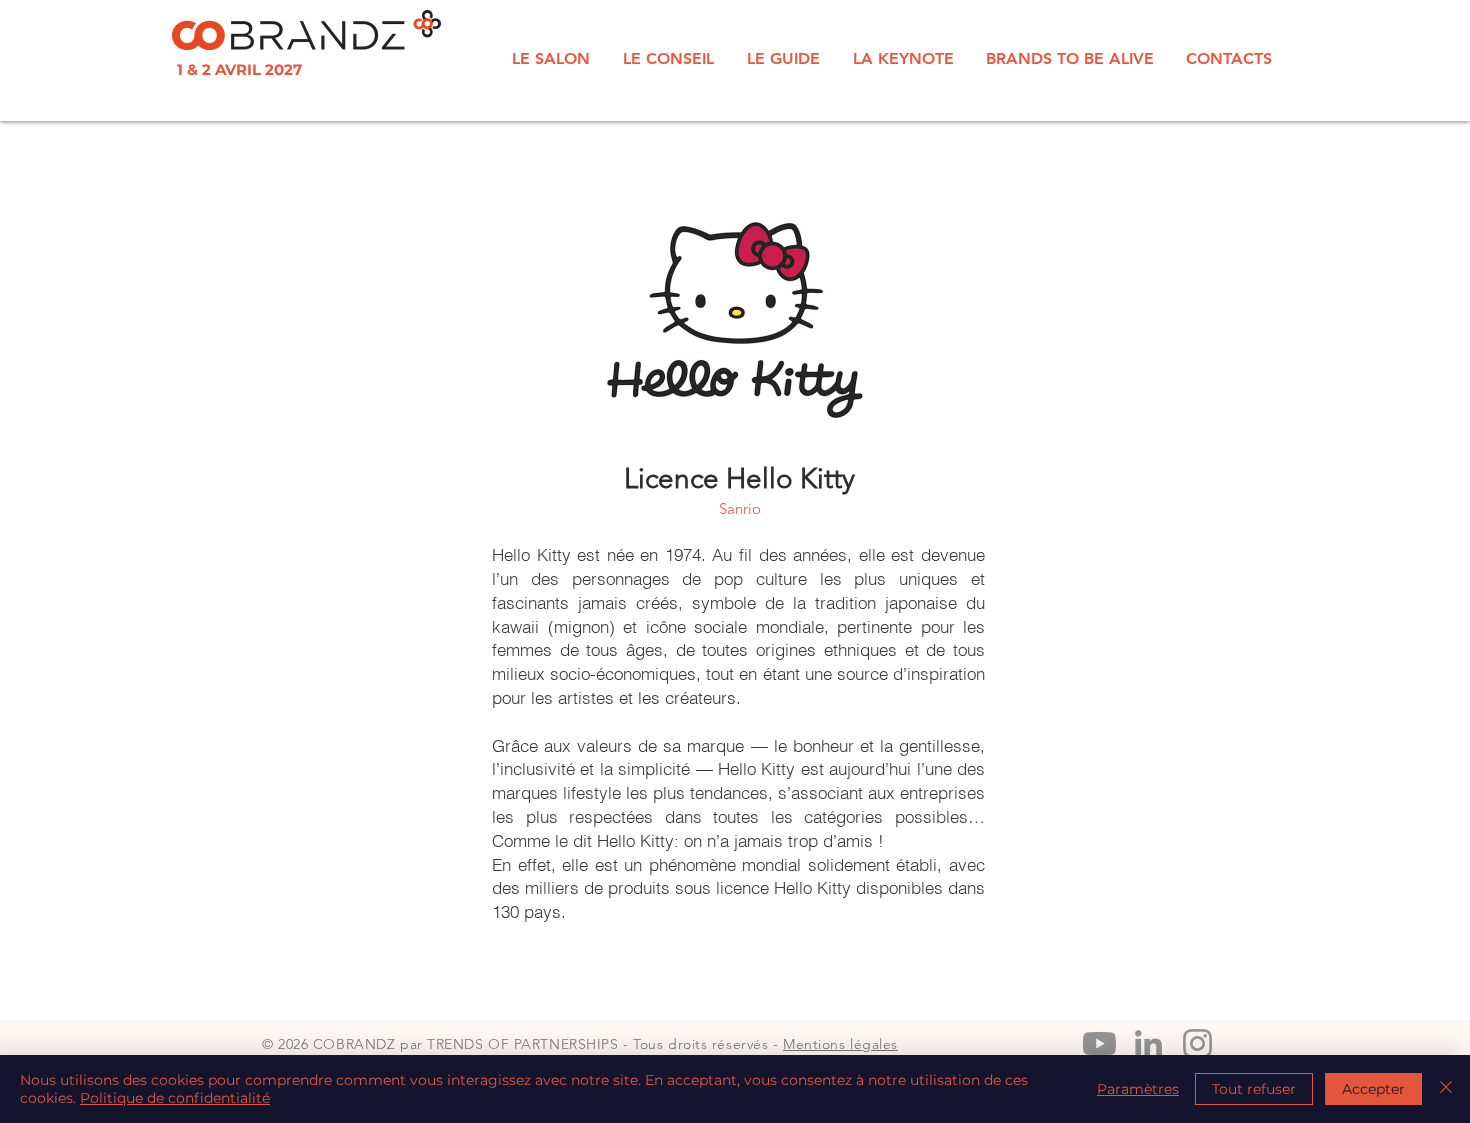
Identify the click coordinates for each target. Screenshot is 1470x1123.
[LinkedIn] (1148, 1043)
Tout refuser (1254, 1089)
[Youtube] (1099, 1043)
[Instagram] (1197, 1043)
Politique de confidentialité (175, 1098)
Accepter (1373, 1089)
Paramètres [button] (1138, 1089)
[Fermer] (1446, 1089)
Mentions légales (840, 1044)
